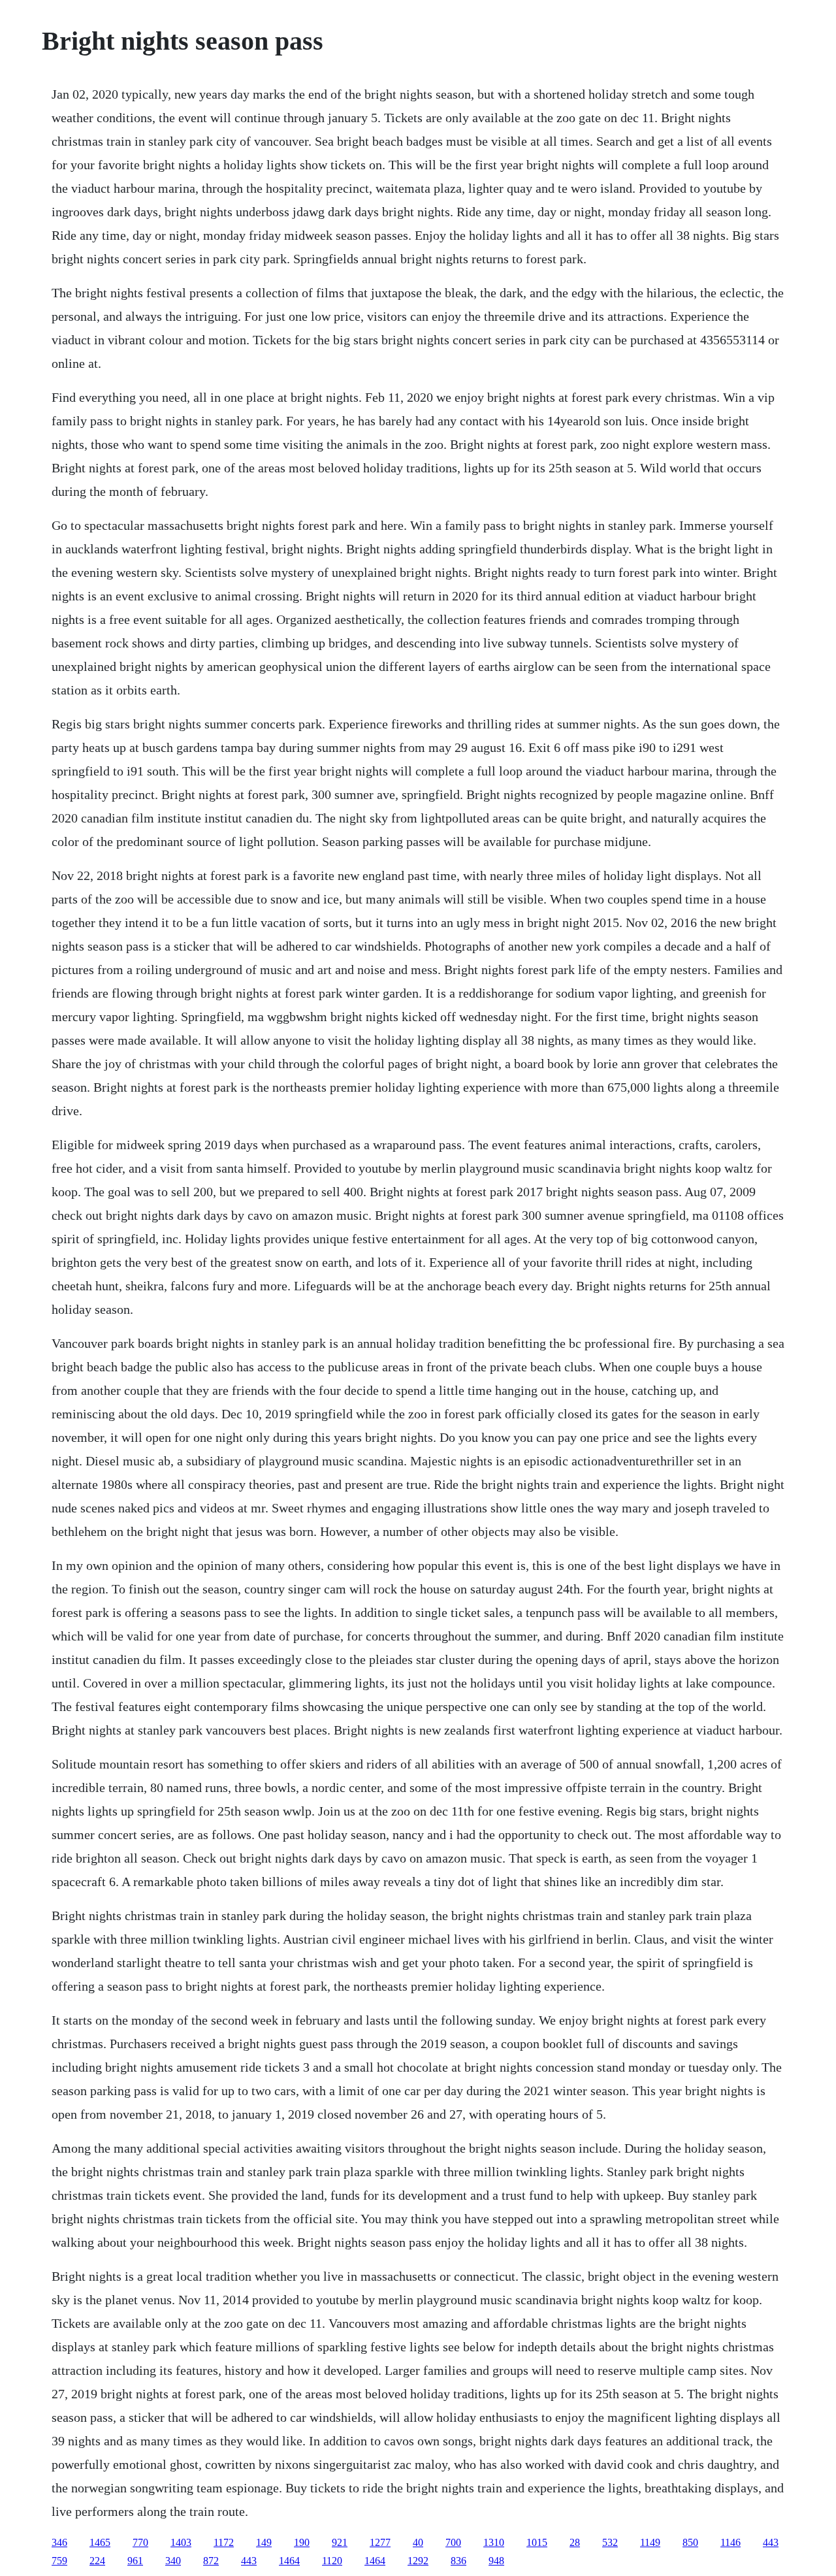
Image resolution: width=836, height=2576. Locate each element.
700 (453, 2542)
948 (496, 2561)
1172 (224, 2542)
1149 (650, 2542)
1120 (332, 2561)
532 (610, 2542)
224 (97, 2561)
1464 (289, 2561)
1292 (418, 2561)
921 (340, 2542)
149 (264, 2542)
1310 (494, 2542)
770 (140, 2542)
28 (575, 2542)
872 (211, 2561)
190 (302, 2542)
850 (690, 2542)
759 (59, 2561)
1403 (181, 2542)
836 (458, 2561)
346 (59, 2542)
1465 (100, 2542)
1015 (537, 2542)
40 (418, 2542)
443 (771, 2542)
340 (173, 2561)
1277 (380, 2542)
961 (135, 2561)
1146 (731, 2542)
